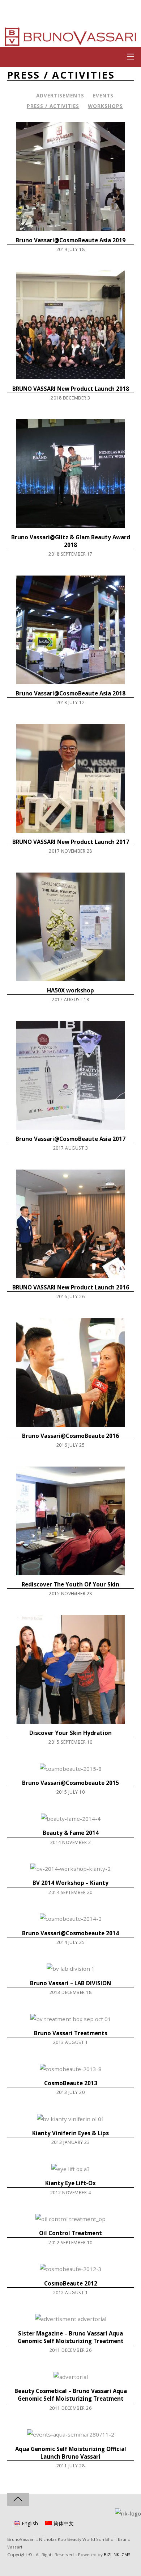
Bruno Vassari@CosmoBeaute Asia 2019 (70, 240)
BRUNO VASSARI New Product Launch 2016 (71, 1287)
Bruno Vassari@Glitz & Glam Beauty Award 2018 (71, 541)
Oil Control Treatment (70, 2233)
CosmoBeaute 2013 (71, 2083)
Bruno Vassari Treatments (71, 2033)
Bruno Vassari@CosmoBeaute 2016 (70, 1436)
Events (103, 95)
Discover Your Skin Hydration (70, 1733)
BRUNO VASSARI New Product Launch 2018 (71, 389)
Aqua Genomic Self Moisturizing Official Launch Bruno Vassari (71, 2453)
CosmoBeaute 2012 (71, 2283)
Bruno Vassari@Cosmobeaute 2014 (70, 1933)
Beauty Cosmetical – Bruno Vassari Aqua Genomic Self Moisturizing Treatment (71, 2395)
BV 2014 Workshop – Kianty (70, 1883)
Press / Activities (53, 106)
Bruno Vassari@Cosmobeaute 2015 (70, 1783)
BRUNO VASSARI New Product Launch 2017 (71, 842)
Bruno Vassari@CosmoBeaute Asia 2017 (70, 1139)
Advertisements (60, 95)
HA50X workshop (70, 990)
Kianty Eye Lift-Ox (70, 2183)
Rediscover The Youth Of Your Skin (70, 1584)
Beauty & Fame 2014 (71, 1833)
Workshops (105, 106)
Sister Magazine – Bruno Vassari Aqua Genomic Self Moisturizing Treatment (71, 2337)
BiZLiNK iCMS (117, 2554)
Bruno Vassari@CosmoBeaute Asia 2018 (70, 693)
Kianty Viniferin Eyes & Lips (70, 2133)
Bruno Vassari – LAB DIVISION (70, 1983)
